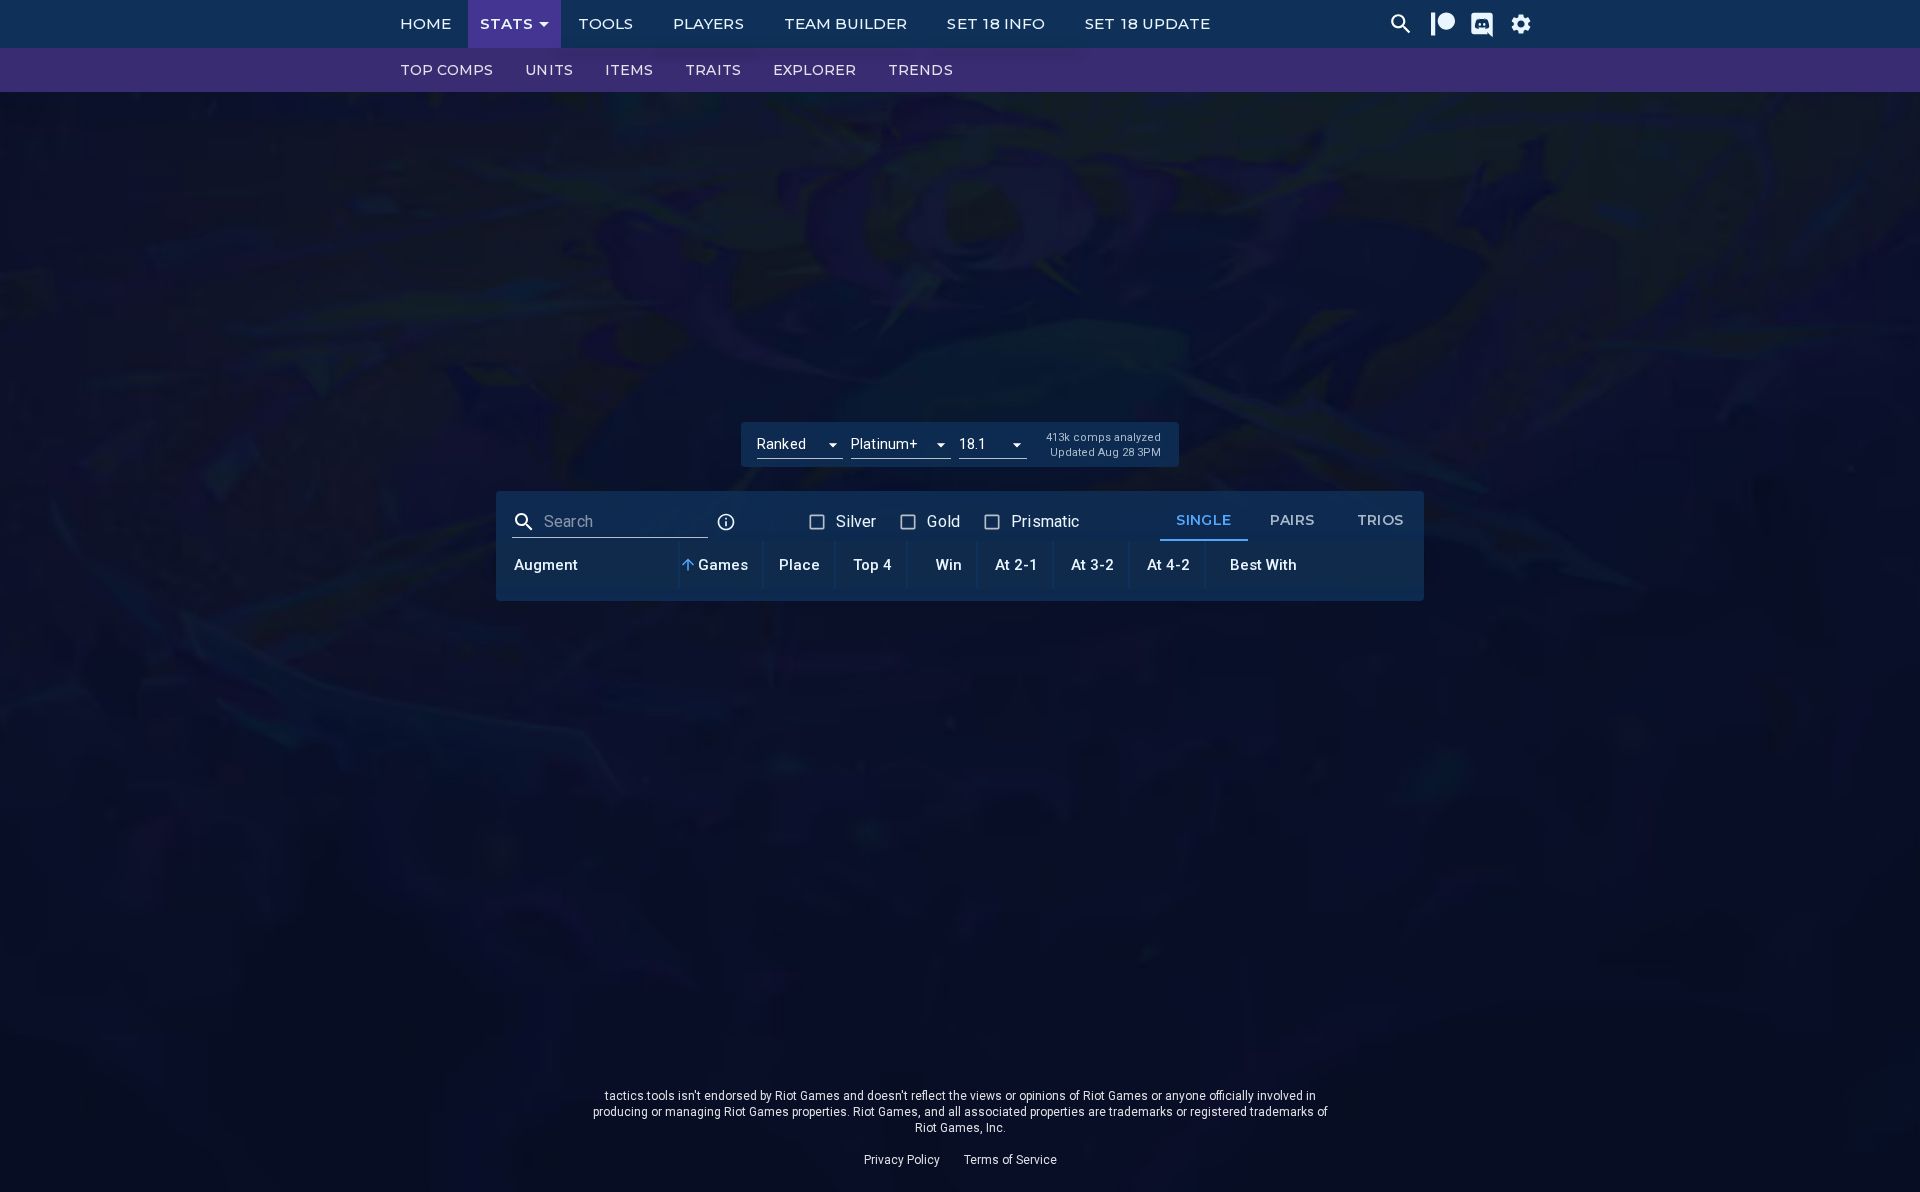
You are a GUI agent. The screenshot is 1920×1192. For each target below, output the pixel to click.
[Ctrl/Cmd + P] (1401, 24)
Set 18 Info (996, 23)
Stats (506, 23)
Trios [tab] (1380, 520)
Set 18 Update (1147, 23)
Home (425, 23)
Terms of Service (1010, 1160)
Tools (605, 23)
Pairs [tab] (1292, 520)
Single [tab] (1203, 520)
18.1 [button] (973, 444)
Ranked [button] (781, 444)
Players (708, 23)
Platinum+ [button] (884, 444)
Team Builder (846, 23)
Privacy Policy (902, 1160)
